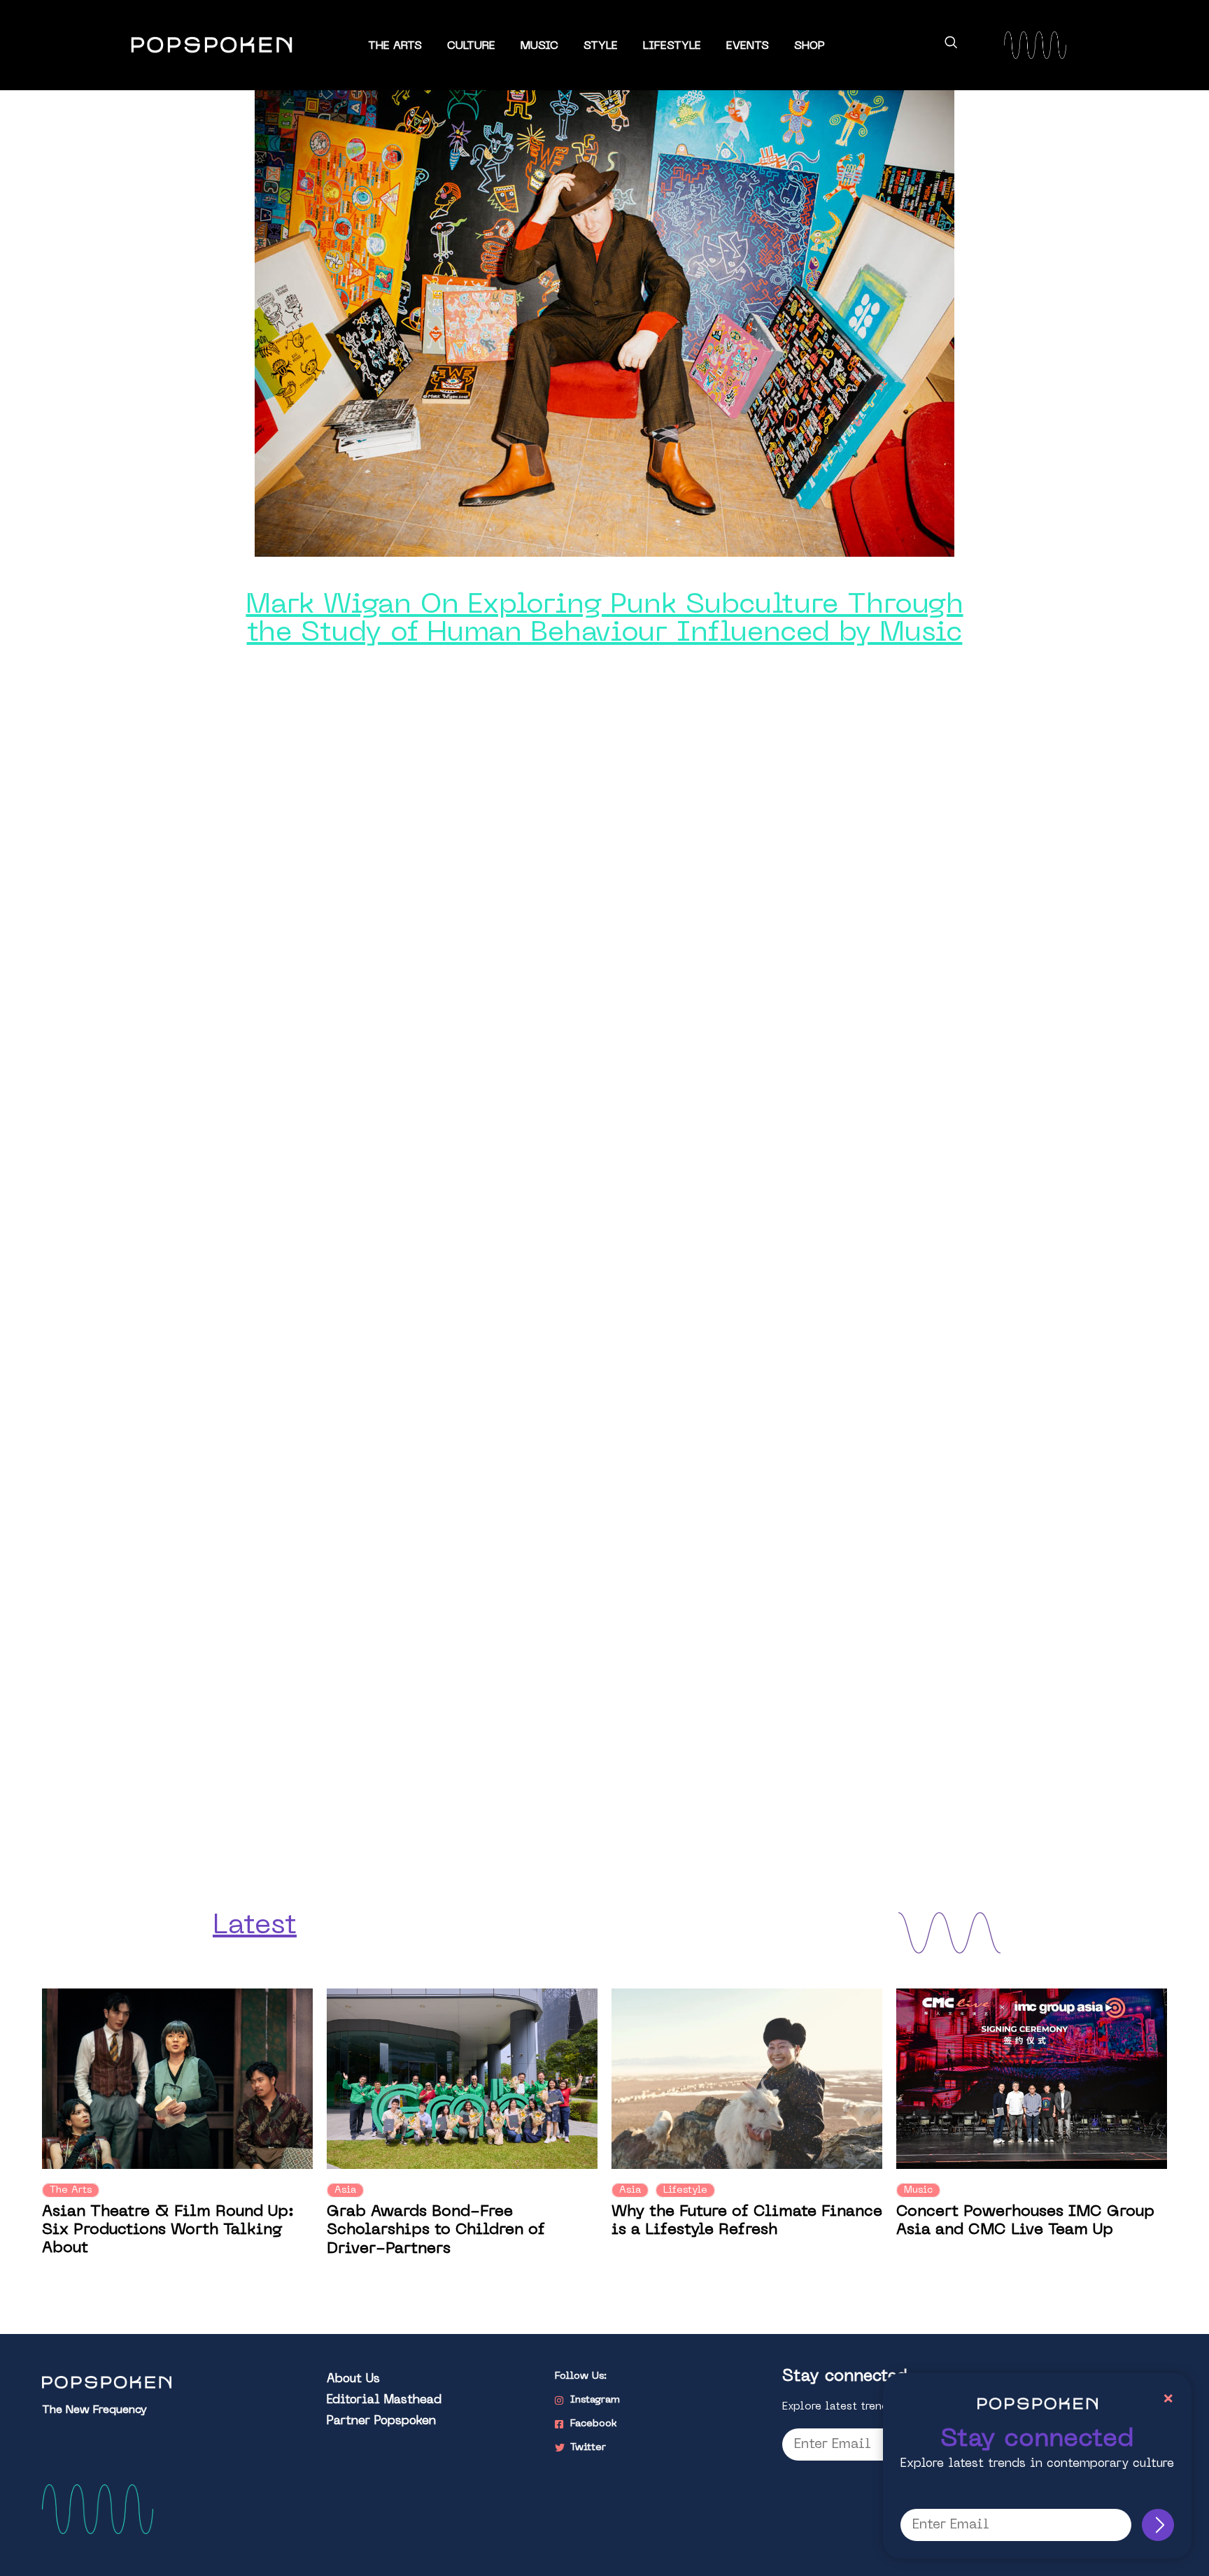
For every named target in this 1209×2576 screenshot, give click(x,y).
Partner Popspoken (381, 2421)
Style (601, 46)
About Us (353, 2379)
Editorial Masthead (384, 2400)
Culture (471, 46)
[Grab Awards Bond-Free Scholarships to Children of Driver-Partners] (462, 2078)
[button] (951, 45)
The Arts (395, 46)
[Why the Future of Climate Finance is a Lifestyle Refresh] (747, 2078)
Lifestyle (672, 46)
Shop (809, 46)
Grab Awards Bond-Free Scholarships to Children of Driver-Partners (436, 2230)
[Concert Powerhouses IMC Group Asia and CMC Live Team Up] (1032, 2078)
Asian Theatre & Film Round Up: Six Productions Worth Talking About (168, 2230)
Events (748, 46)
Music (539, 46)
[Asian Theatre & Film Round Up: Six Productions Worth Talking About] (177, 2078)
